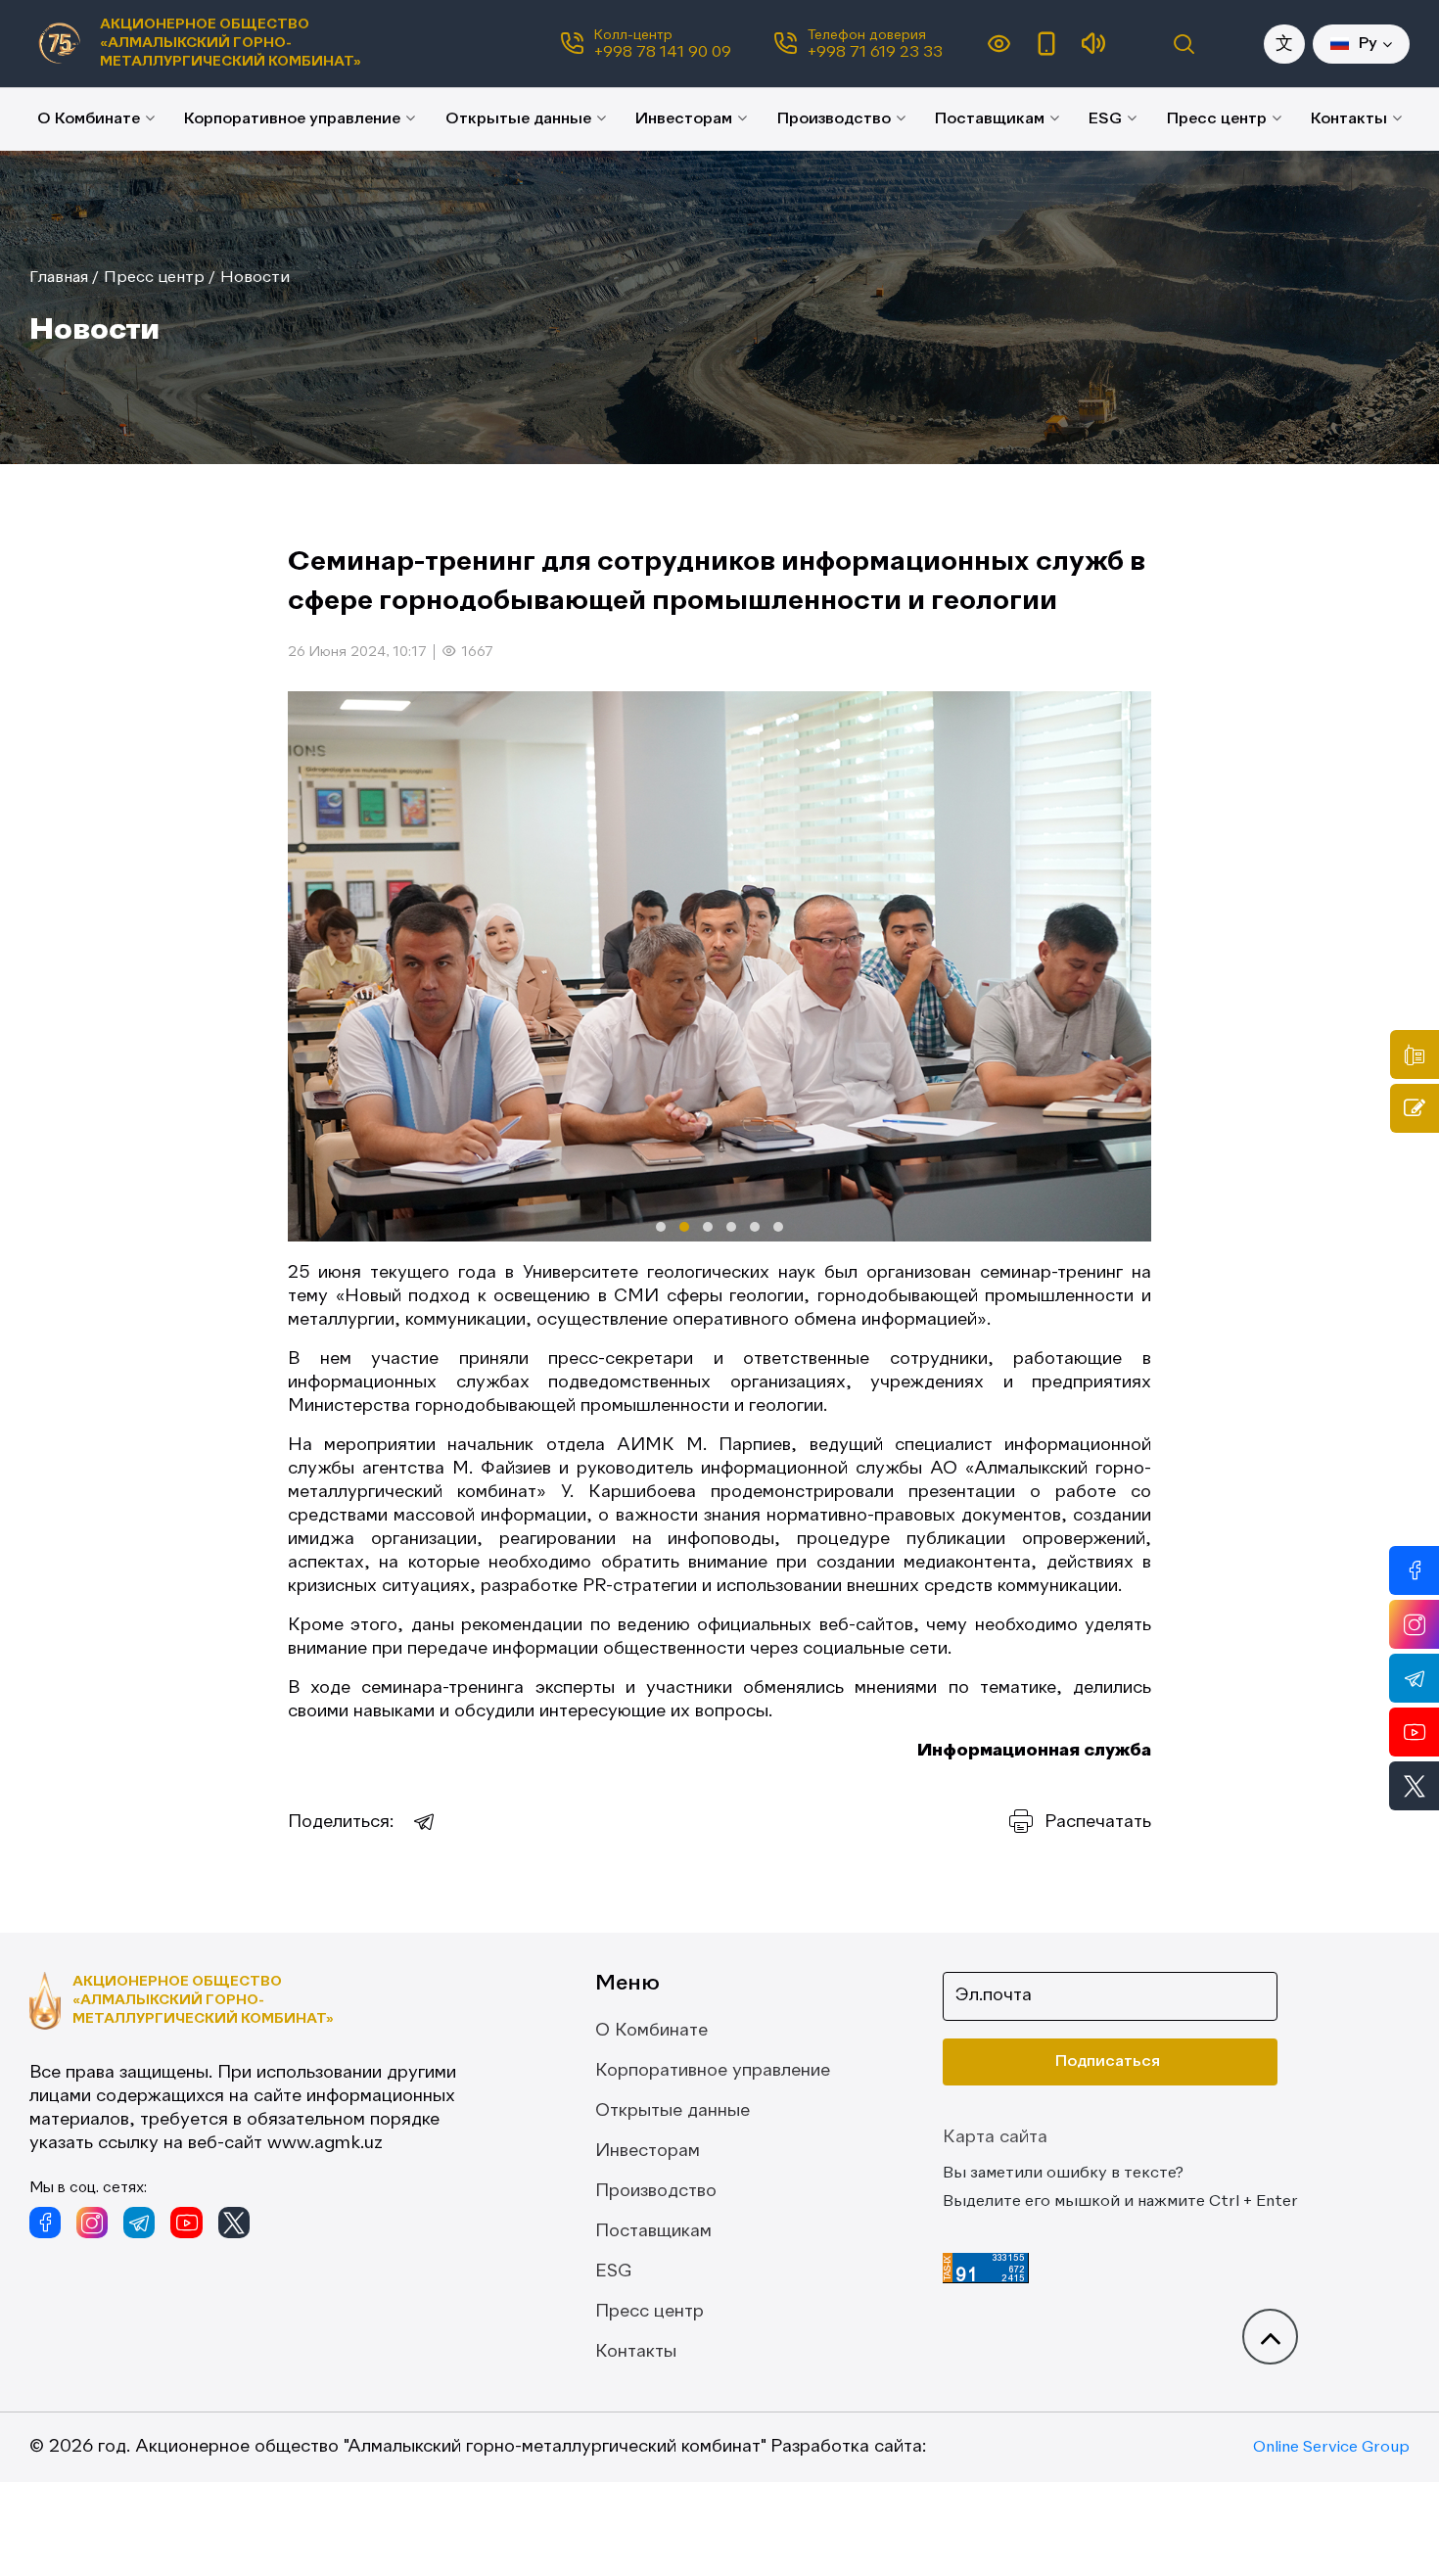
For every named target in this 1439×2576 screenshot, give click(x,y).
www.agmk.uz (325, 2143)
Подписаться (1108, 2062)
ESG (1105, 119)
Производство (834, 119)
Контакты (1349, 119)
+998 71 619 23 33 (875, 53)
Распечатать (1098, 1822)
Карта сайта (995, 2137)
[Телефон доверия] (1415, 1054)
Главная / (64, 278)
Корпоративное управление (292, 119)
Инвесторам (684, 119)
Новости (255, 278)
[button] (661, 1227)
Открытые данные (518, 119)
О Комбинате (89, 119)
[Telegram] (425, 1822)
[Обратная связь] (1415, 1108)
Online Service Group (1331, 2448)
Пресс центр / (160, 278)
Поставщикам (990, 119)
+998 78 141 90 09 (663, 53)
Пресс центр (1217, 119)
